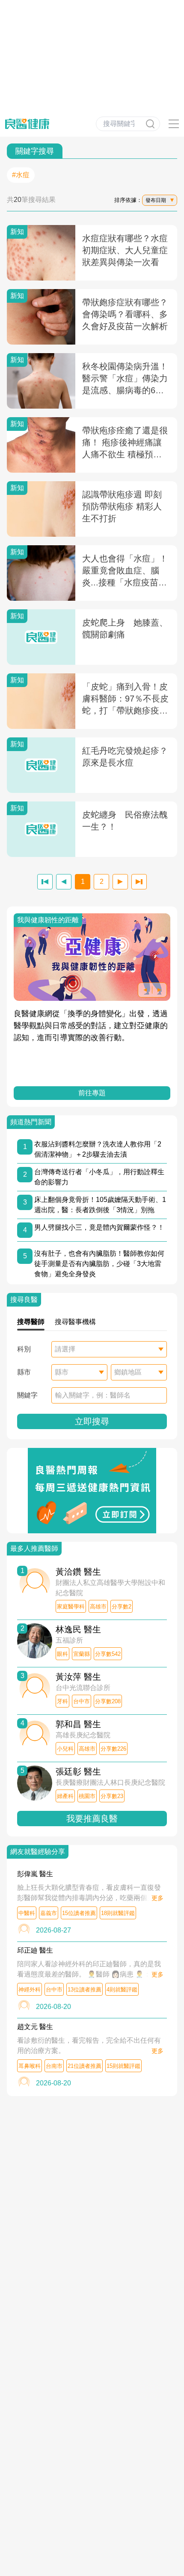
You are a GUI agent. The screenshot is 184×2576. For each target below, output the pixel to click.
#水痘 (21, 175)
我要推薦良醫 (92, 1819)
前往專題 (95, 1093)
